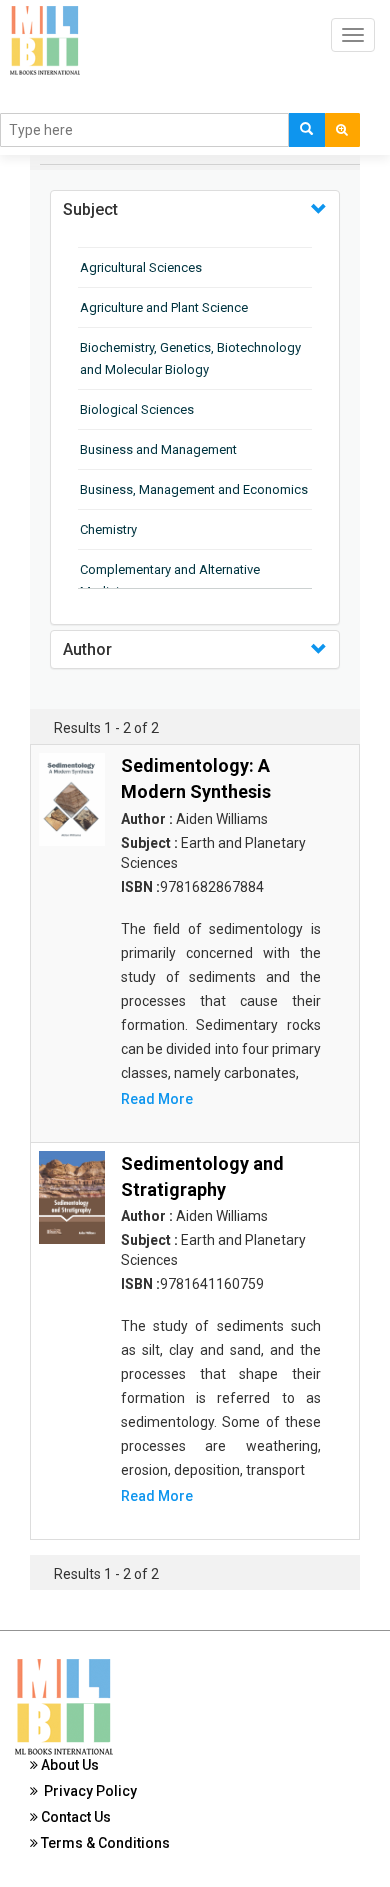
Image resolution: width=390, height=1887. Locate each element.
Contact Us (74, 1817)
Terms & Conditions (104, 1843)
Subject (90, 209)
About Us (68, 1765)
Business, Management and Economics (194, 489)
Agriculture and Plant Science (164, 307)
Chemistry (108, 529)
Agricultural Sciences (141, 267)
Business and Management (158, 449)
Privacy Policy (87, 1791)
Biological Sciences (137, 409)
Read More (157, 1099)
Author (87, 649)
